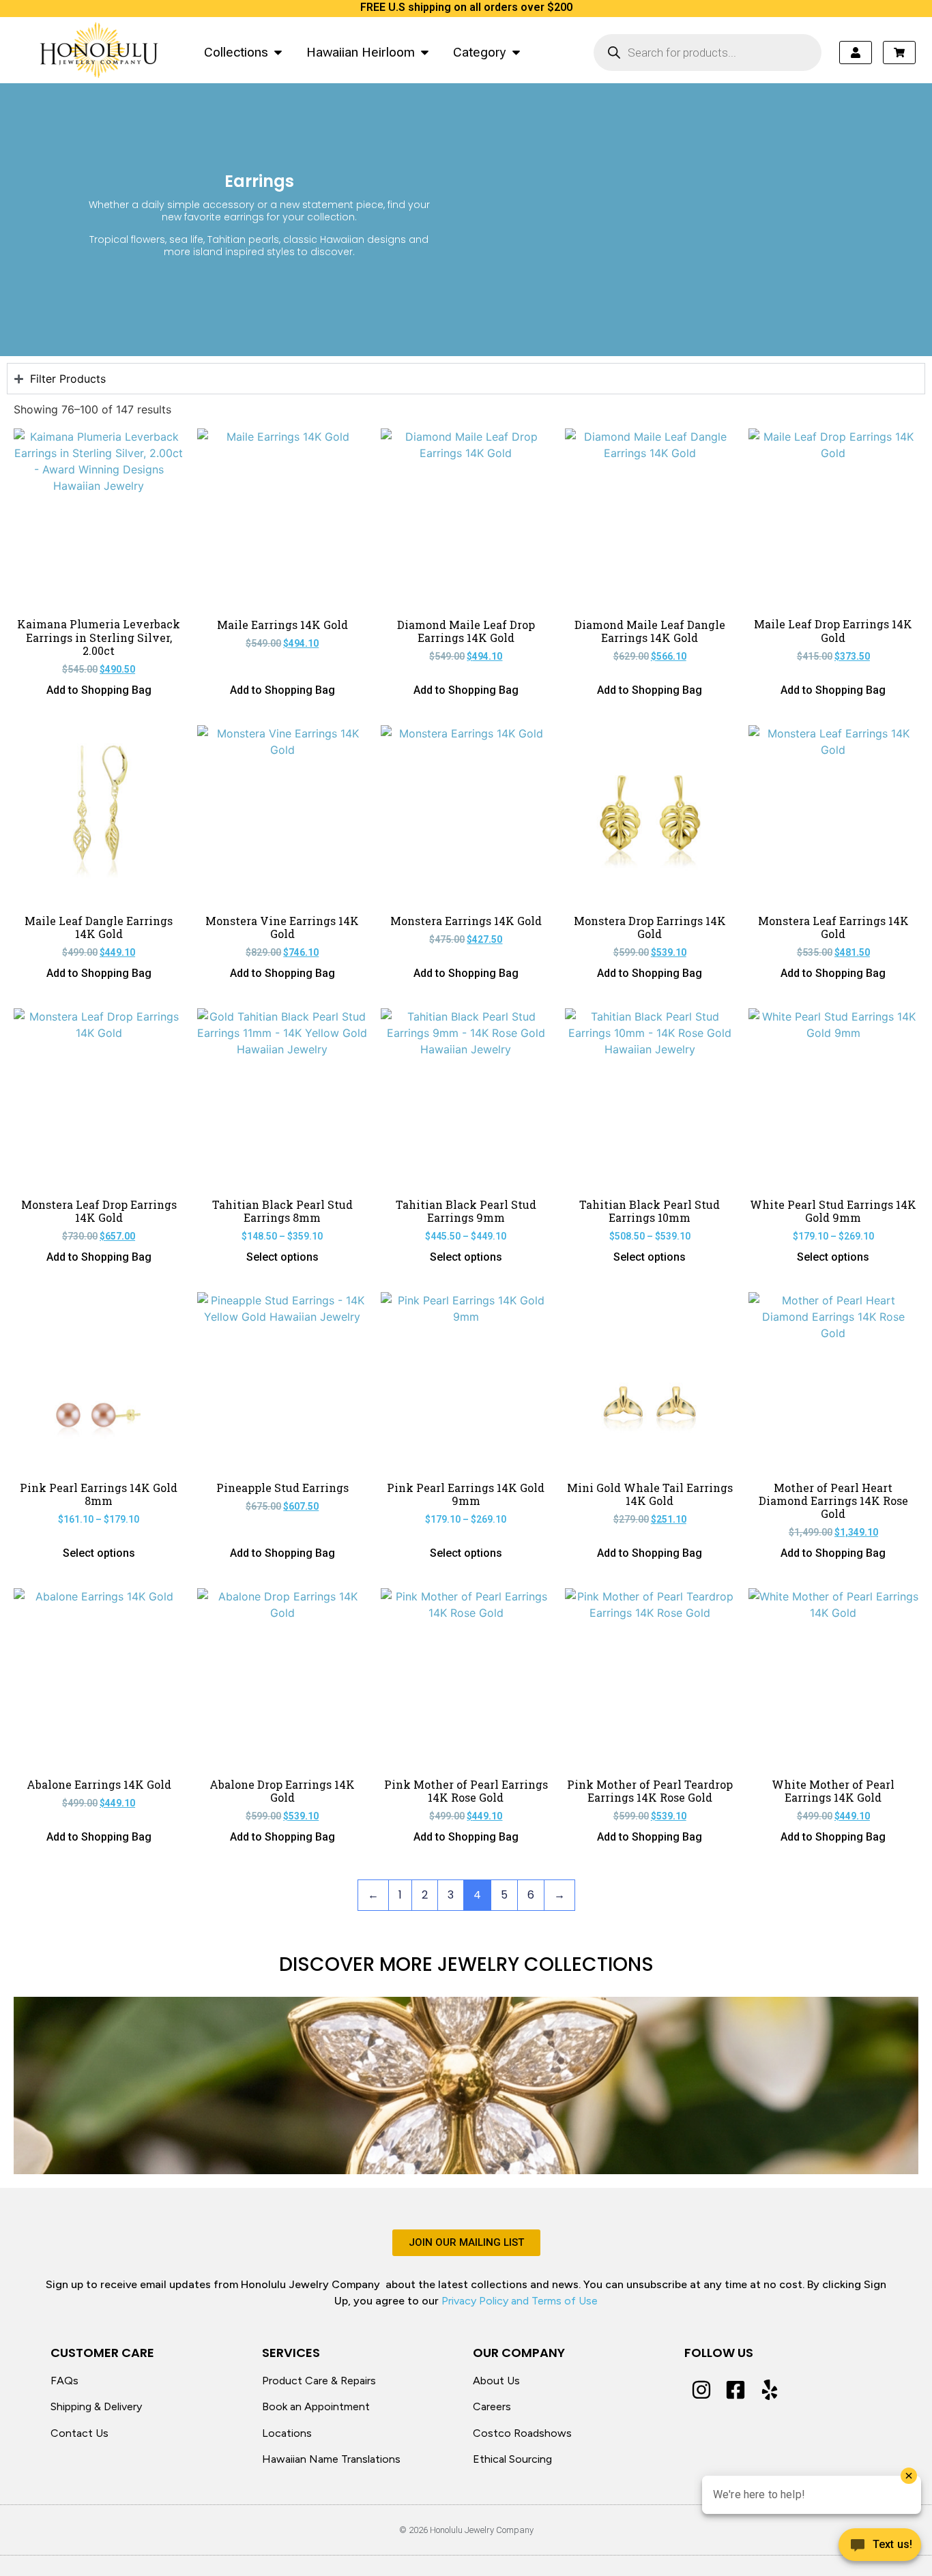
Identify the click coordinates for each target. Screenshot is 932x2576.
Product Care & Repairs (319, 2381)
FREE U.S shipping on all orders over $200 (466, 7)
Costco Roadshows (522, 2433)
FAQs (64, 2381)
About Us (496, 2381)
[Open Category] (516, 52)
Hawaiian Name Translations (331, 2459)
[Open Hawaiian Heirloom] (425, 52)
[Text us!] (880, 2548)
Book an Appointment (316, 2406)
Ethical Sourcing (512, 2459)
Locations (287, 2433)
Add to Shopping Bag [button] (99, 690)
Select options (282, 1257)
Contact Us (79, 2433)
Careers (492, 2406)
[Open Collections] (278, 52)
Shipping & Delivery (96, 2406)
